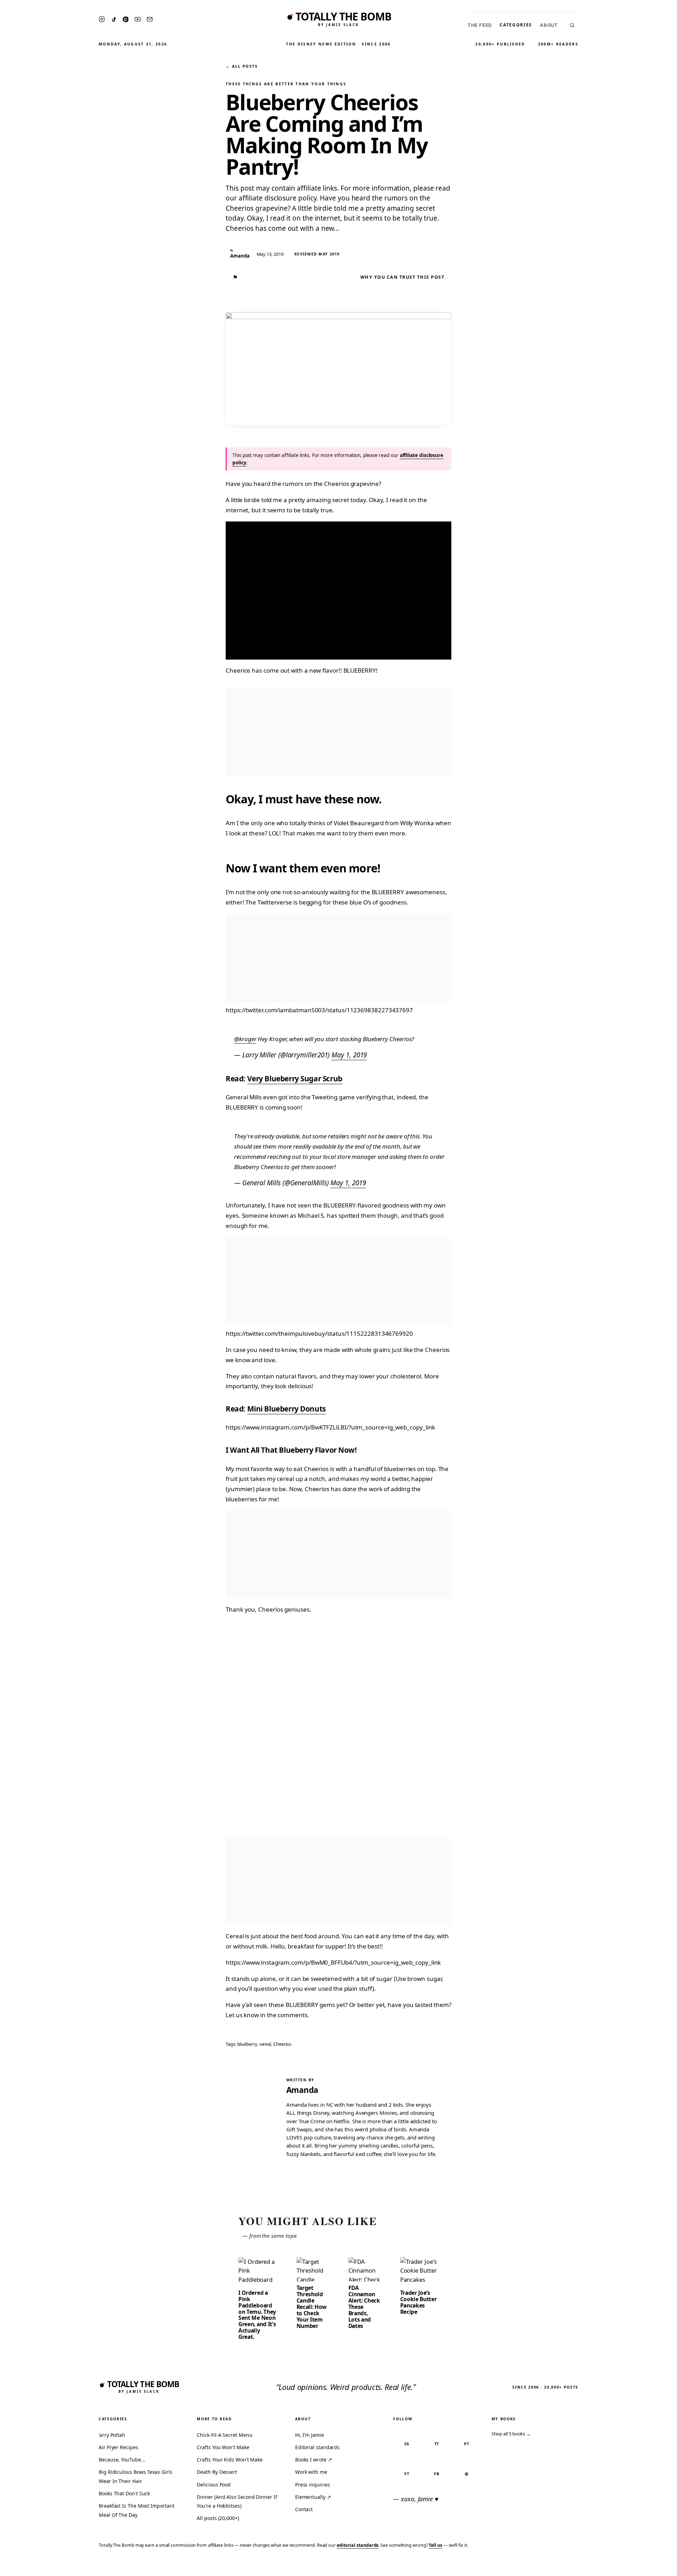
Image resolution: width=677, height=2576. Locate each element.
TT (437, 2444)
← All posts (242, 66)
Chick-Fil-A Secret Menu (224, 2435)
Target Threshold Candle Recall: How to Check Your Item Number (312, 2307)
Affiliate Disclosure (603, 2566)
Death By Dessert (217, 2472)
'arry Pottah (112, 2435)
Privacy (538, 2566)
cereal (265, 2044)
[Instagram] (102, 19)
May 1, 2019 (349, 1055)
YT (407, 2474)
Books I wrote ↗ (314, 2460)
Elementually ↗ (313, 2497)
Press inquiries (313, 2485)
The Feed (480, 25)
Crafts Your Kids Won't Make (230, 2460)
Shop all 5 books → (511, 2434)
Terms (562, 2566)
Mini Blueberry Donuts (286, 1409)
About (549, 25)
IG (407, 2444)
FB (437, 2474)
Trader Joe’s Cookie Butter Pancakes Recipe (419, 2302)
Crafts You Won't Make (223, 2447)
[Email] (150, 19)
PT (467, 2444)
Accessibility (653, 2566)
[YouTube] (138, 19)
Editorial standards (317, 2447)
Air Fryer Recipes (118, 2447)
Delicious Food (214, 2485)
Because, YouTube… (122, 2460)
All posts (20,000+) (218, 2518)
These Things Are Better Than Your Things (286, 84)
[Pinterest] (126, 19)
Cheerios (282, 2044)
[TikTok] (114, 19)
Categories (516, 25)
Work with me (311, 2472)
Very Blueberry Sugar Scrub (295, 1079)
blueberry (247, 2044)
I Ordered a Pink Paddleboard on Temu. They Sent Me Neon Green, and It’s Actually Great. (257, 2315)
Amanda (302, 2090)
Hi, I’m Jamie (310, 2435)
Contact (304, 2509)
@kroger (245, 1039)
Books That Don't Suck (124, 2493)
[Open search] (572, 25)
